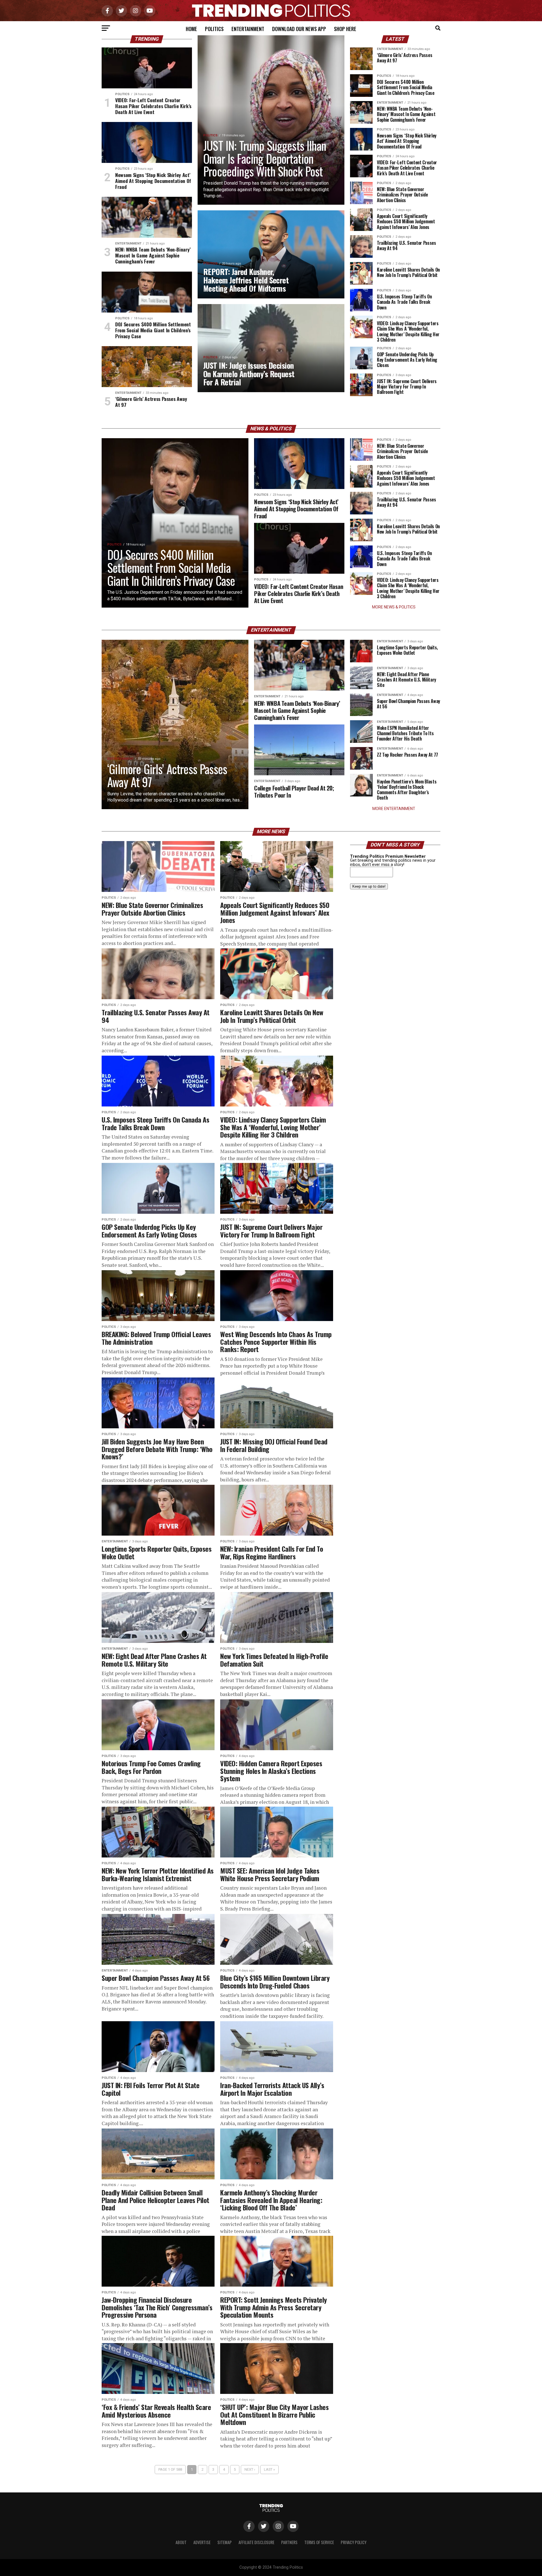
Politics (214, 29)
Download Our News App (299, 29)
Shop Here (345, 29)
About (181, 2542)
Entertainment (248, 29)
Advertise (202, 2542)
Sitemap (225, 2542)
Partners (289, 2542)
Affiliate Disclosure (256, 2542)
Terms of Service (319, 2542)
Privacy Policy (354, 2542)
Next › (250, 2469)
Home (191, 29)
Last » (269, 2469)
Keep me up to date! (369, 886)
